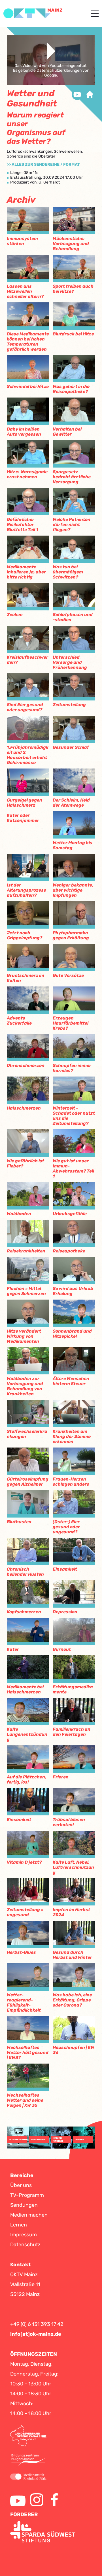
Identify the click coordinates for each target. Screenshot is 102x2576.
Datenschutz (25, 2245)
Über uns (21, 2185)
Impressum (24, 2235)
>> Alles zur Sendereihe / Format (43, 164)
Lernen (19, 2225)
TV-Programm (27, 2195)
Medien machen (29, 2215)
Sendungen (24, 2205)
